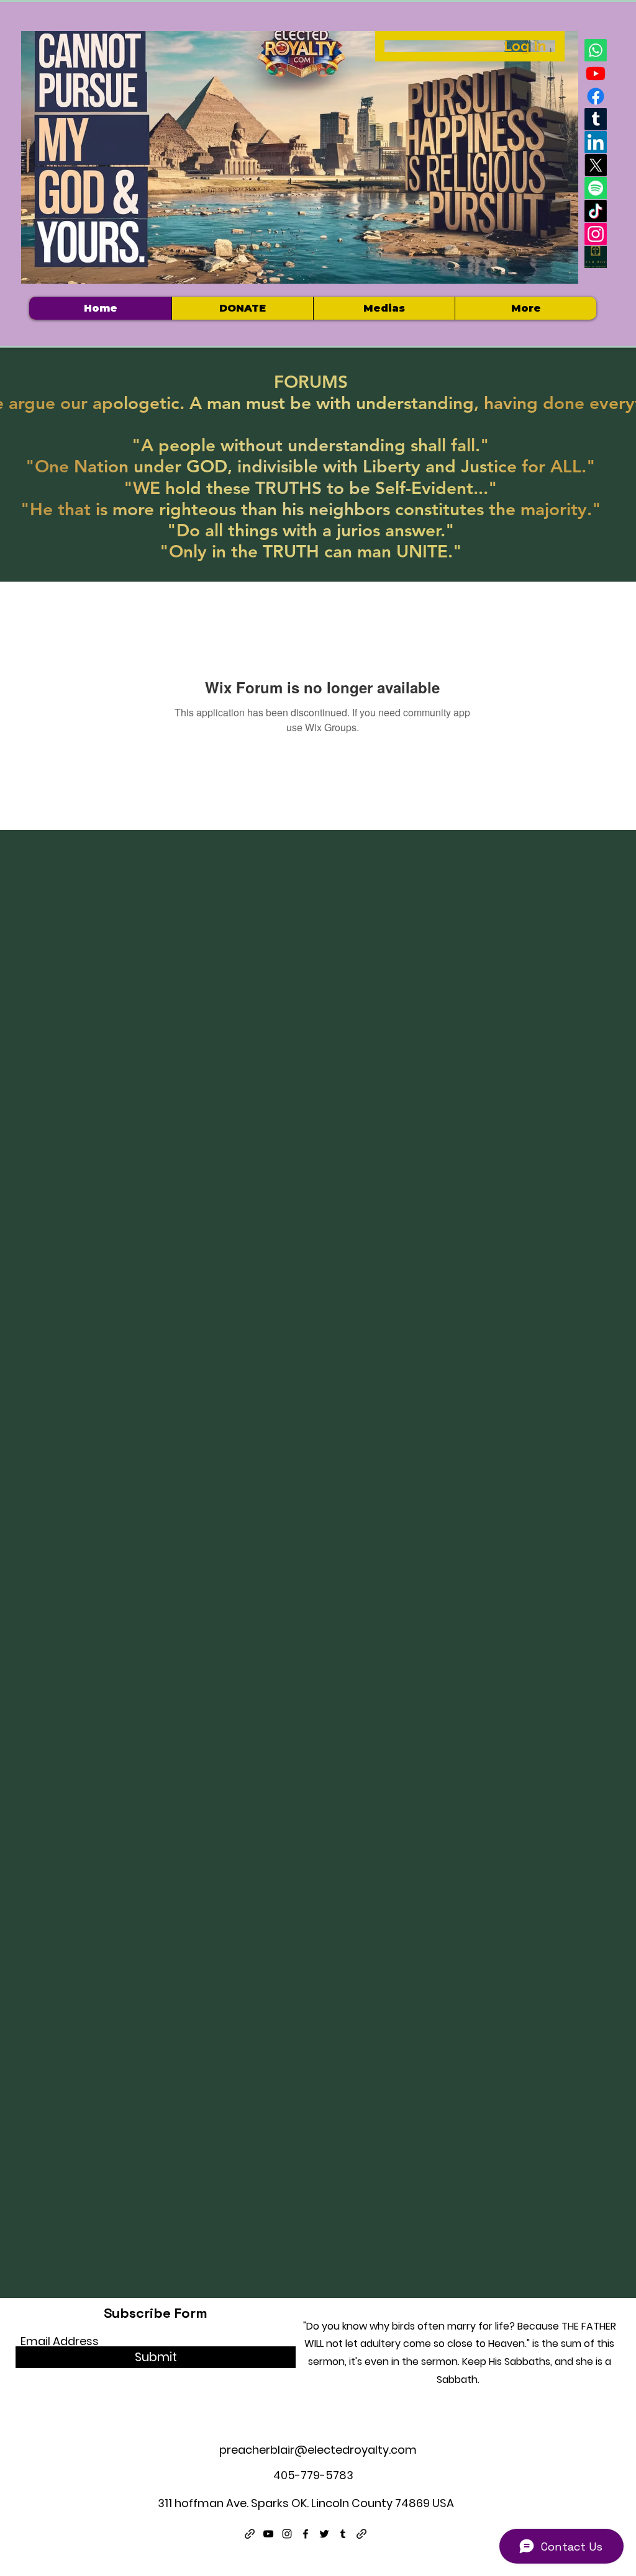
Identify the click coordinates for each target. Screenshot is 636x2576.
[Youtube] (596, 73)
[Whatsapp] (596, 50)
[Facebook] (596, 96)
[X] (596, 165)
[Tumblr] (596, 119)
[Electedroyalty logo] (596, 257)
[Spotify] (596, 188)
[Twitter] (324, 2534)
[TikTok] (596, 211)
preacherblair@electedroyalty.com (318, 2450)
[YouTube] (268, 2534)
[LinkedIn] (596, 142)
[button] (384, 308)
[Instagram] (596, 234)
